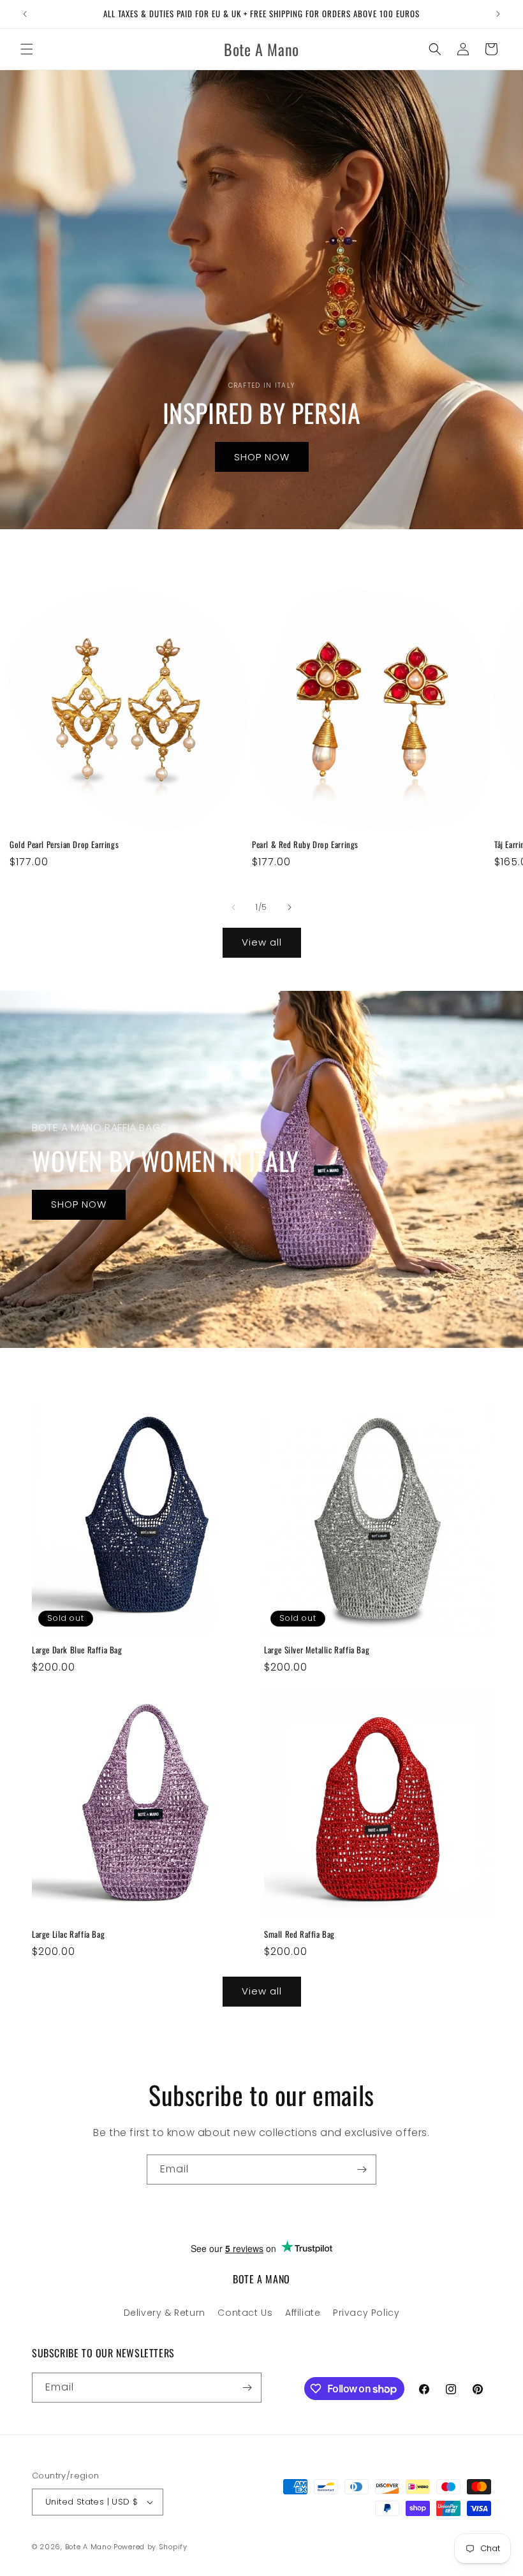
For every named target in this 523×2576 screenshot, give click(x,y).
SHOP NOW (262, 457)
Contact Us (245, 2313)
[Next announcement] (498, 14)
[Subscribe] (362, 2170)
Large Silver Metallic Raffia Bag (317, 1650)
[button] (27, 49)
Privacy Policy (366, 2313)
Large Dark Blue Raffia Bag (77, 1650)
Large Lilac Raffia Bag (68, 1934)
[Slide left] (233, 907)
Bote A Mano (88, 2547)
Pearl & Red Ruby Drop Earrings (305, 845)
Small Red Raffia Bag (299, 1934)
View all (262, 942)
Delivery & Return (165, 2313)
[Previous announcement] (25, 14)
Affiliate (303, 2313)
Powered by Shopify (151, 2547)
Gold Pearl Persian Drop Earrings (64, 845)
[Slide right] (290, 907)
